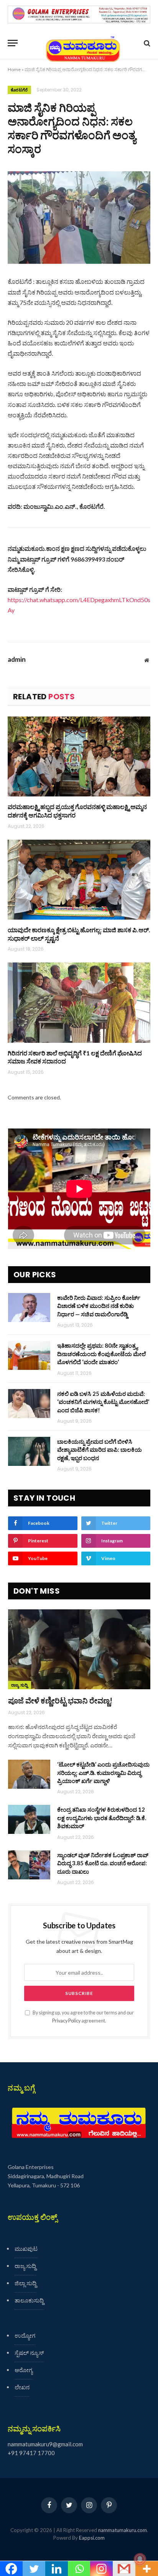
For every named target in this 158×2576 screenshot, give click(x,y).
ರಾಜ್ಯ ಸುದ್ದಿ (20, 1685)
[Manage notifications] (140, 2559)
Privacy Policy (66, 2021)
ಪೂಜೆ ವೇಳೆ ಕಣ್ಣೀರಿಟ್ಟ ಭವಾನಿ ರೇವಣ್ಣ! (60, 1700)
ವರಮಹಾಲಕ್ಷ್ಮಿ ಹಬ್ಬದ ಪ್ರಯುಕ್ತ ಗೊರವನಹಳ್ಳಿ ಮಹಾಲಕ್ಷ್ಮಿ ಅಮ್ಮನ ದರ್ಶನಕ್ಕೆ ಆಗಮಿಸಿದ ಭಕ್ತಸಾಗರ (77, 811)
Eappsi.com (92, 2538)
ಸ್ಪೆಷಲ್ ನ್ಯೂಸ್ (29, 2353)
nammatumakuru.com (123, 2530)
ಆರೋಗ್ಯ (24, 2370)
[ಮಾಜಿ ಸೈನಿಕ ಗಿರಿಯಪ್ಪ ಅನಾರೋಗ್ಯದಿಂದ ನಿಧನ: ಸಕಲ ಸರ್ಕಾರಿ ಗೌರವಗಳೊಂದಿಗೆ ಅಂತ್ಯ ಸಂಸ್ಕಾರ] (79, 217)
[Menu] (13, 43)
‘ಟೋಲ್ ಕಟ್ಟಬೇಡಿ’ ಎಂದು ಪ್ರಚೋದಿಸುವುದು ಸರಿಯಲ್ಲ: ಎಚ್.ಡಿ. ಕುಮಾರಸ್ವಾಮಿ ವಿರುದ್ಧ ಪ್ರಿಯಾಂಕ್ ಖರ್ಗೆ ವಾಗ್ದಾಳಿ (103, 1772)
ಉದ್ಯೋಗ (25, 2335)
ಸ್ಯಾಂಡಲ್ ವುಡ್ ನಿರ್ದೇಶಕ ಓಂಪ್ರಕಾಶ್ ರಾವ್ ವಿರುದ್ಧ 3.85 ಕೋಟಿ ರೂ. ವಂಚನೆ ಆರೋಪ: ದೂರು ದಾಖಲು (103, 1863)
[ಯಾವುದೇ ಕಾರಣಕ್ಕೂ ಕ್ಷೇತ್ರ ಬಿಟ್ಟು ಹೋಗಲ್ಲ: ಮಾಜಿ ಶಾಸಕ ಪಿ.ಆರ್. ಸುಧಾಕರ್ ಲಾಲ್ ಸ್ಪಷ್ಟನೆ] (79, 880)
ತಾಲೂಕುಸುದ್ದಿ (29, 2300)
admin (17, 659)
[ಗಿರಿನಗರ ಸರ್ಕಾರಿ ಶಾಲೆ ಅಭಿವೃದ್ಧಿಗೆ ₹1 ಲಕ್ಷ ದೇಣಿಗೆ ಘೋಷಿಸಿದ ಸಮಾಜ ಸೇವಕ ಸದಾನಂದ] (79, 1002)
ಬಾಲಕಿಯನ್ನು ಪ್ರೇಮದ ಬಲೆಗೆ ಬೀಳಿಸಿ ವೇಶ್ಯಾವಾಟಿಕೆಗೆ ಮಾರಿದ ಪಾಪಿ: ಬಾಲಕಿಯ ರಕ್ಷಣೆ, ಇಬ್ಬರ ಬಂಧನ (100, 1450)
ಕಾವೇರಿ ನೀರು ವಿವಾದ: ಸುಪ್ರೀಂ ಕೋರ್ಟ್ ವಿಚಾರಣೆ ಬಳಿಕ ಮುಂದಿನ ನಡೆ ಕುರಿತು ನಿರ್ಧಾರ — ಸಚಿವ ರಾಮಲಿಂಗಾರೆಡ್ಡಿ (99, 1306)
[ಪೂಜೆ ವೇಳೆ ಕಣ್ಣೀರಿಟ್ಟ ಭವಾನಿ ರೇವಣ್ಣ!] (79, 1649)
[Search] (146, 43)
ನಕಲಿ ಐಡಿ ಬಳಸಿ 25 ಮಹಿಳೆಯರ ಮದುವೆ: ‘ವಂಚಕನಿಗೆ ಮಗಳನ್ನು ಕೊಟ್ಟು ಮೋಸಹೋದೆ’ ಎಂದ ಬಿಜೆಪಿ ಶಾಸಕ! (103, 1402)
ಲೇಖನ (22, 2387)
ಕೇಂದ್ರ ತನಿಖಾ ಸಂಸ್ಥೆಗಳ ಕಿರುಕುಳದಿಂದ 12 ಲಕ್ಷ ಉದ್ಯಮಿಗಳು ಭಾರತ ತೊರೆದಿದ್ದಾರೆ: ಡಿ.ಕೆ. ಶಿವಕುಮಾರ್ (102, 1818)
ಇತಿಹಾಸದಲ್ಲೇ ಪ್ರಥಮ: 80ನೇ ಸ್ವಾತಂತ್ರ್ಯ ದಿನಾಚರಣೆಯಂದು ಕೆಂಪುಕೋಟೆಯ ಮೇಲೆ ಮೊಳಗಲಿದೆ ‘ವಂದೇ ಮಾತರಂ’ (101, 1354)
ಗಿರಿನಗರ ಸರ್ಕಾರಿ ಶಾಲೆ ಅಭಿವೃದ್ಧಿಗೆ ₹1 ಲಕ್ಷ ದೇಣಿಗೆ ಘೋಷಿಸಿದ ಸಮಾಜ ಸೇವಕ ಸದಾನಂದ (75, 1057)
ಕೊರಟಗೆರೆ (19, 90)
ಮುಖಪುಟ (26, 2249)
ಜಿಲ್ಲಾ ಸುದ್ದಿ (26, 2283)
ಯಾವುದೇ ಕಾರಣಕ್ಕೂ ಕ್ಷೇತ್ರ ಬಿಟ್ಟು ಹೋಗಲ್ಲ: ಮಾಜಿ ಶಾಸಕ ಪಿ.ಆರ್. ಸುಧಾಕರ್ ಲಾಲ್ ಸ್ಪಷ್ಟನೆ (79, 934)
